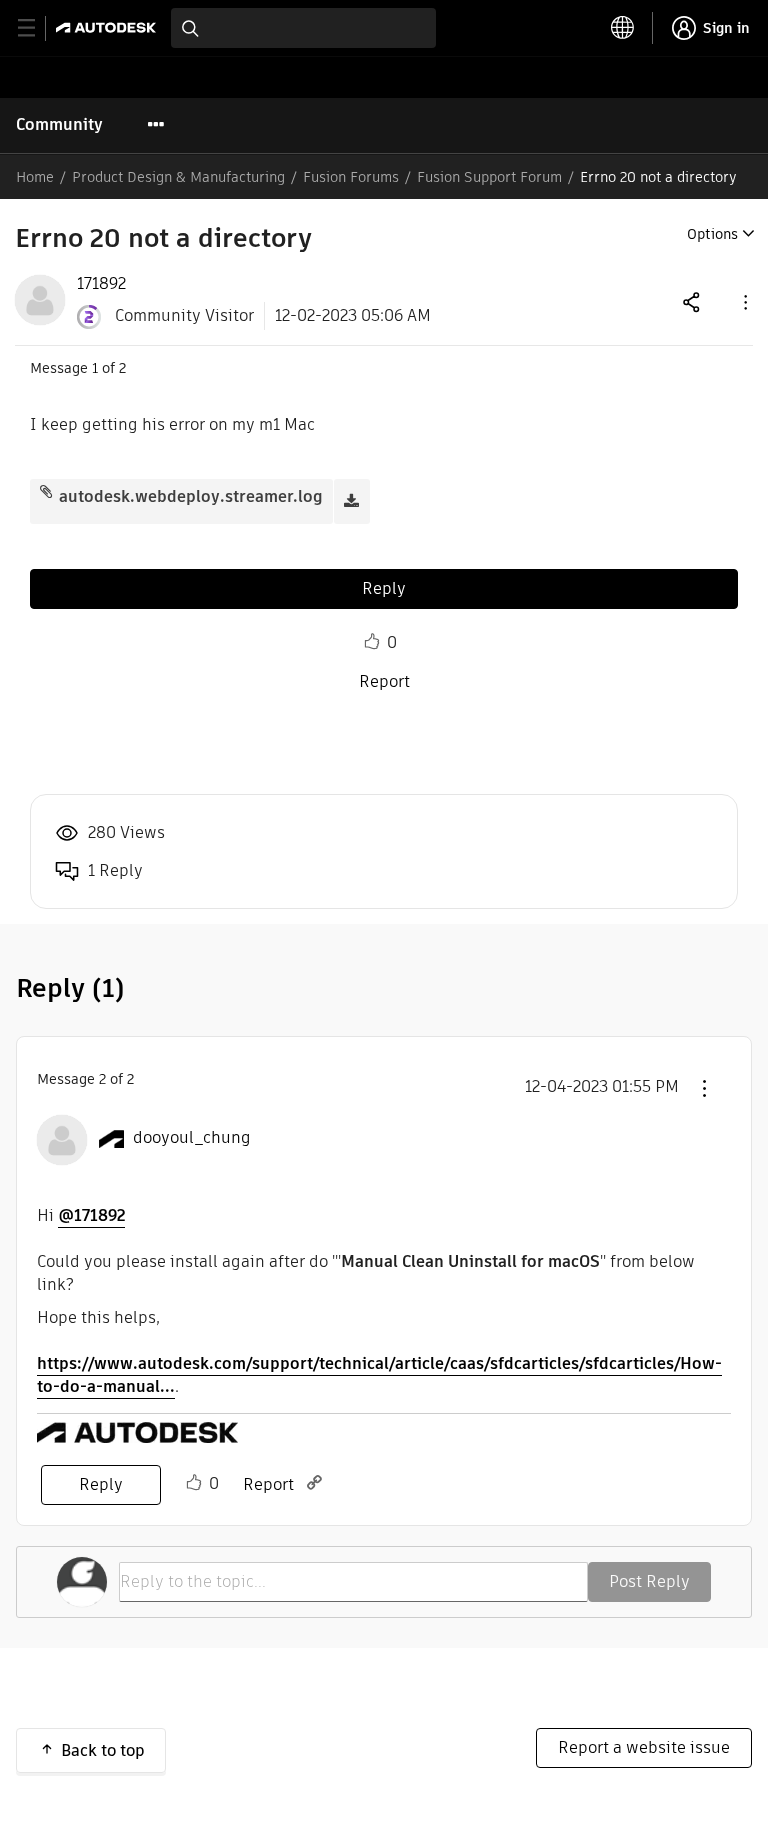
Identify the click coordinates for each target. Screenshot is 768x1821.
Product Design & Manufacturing (178, 177)
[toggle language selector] (623, 28)
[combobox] (303, 28)
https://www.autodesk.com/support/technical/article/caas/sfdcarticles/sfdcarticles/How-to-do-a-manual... (379, 1375)
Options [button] (712, 234)
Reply (384, 588)
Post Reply (649, 1581)
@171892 (91, 1215)
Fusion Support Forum (489, 177)
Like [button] (372, 642)
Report (384, 681)
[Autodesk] (108, 27)
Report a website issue (644, 1747)
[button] (744, 301)
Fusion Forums (351, 177)
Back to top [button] (103, 1750)
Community (59, 124)
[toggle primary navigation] (37, 28)
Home (35, 177)
